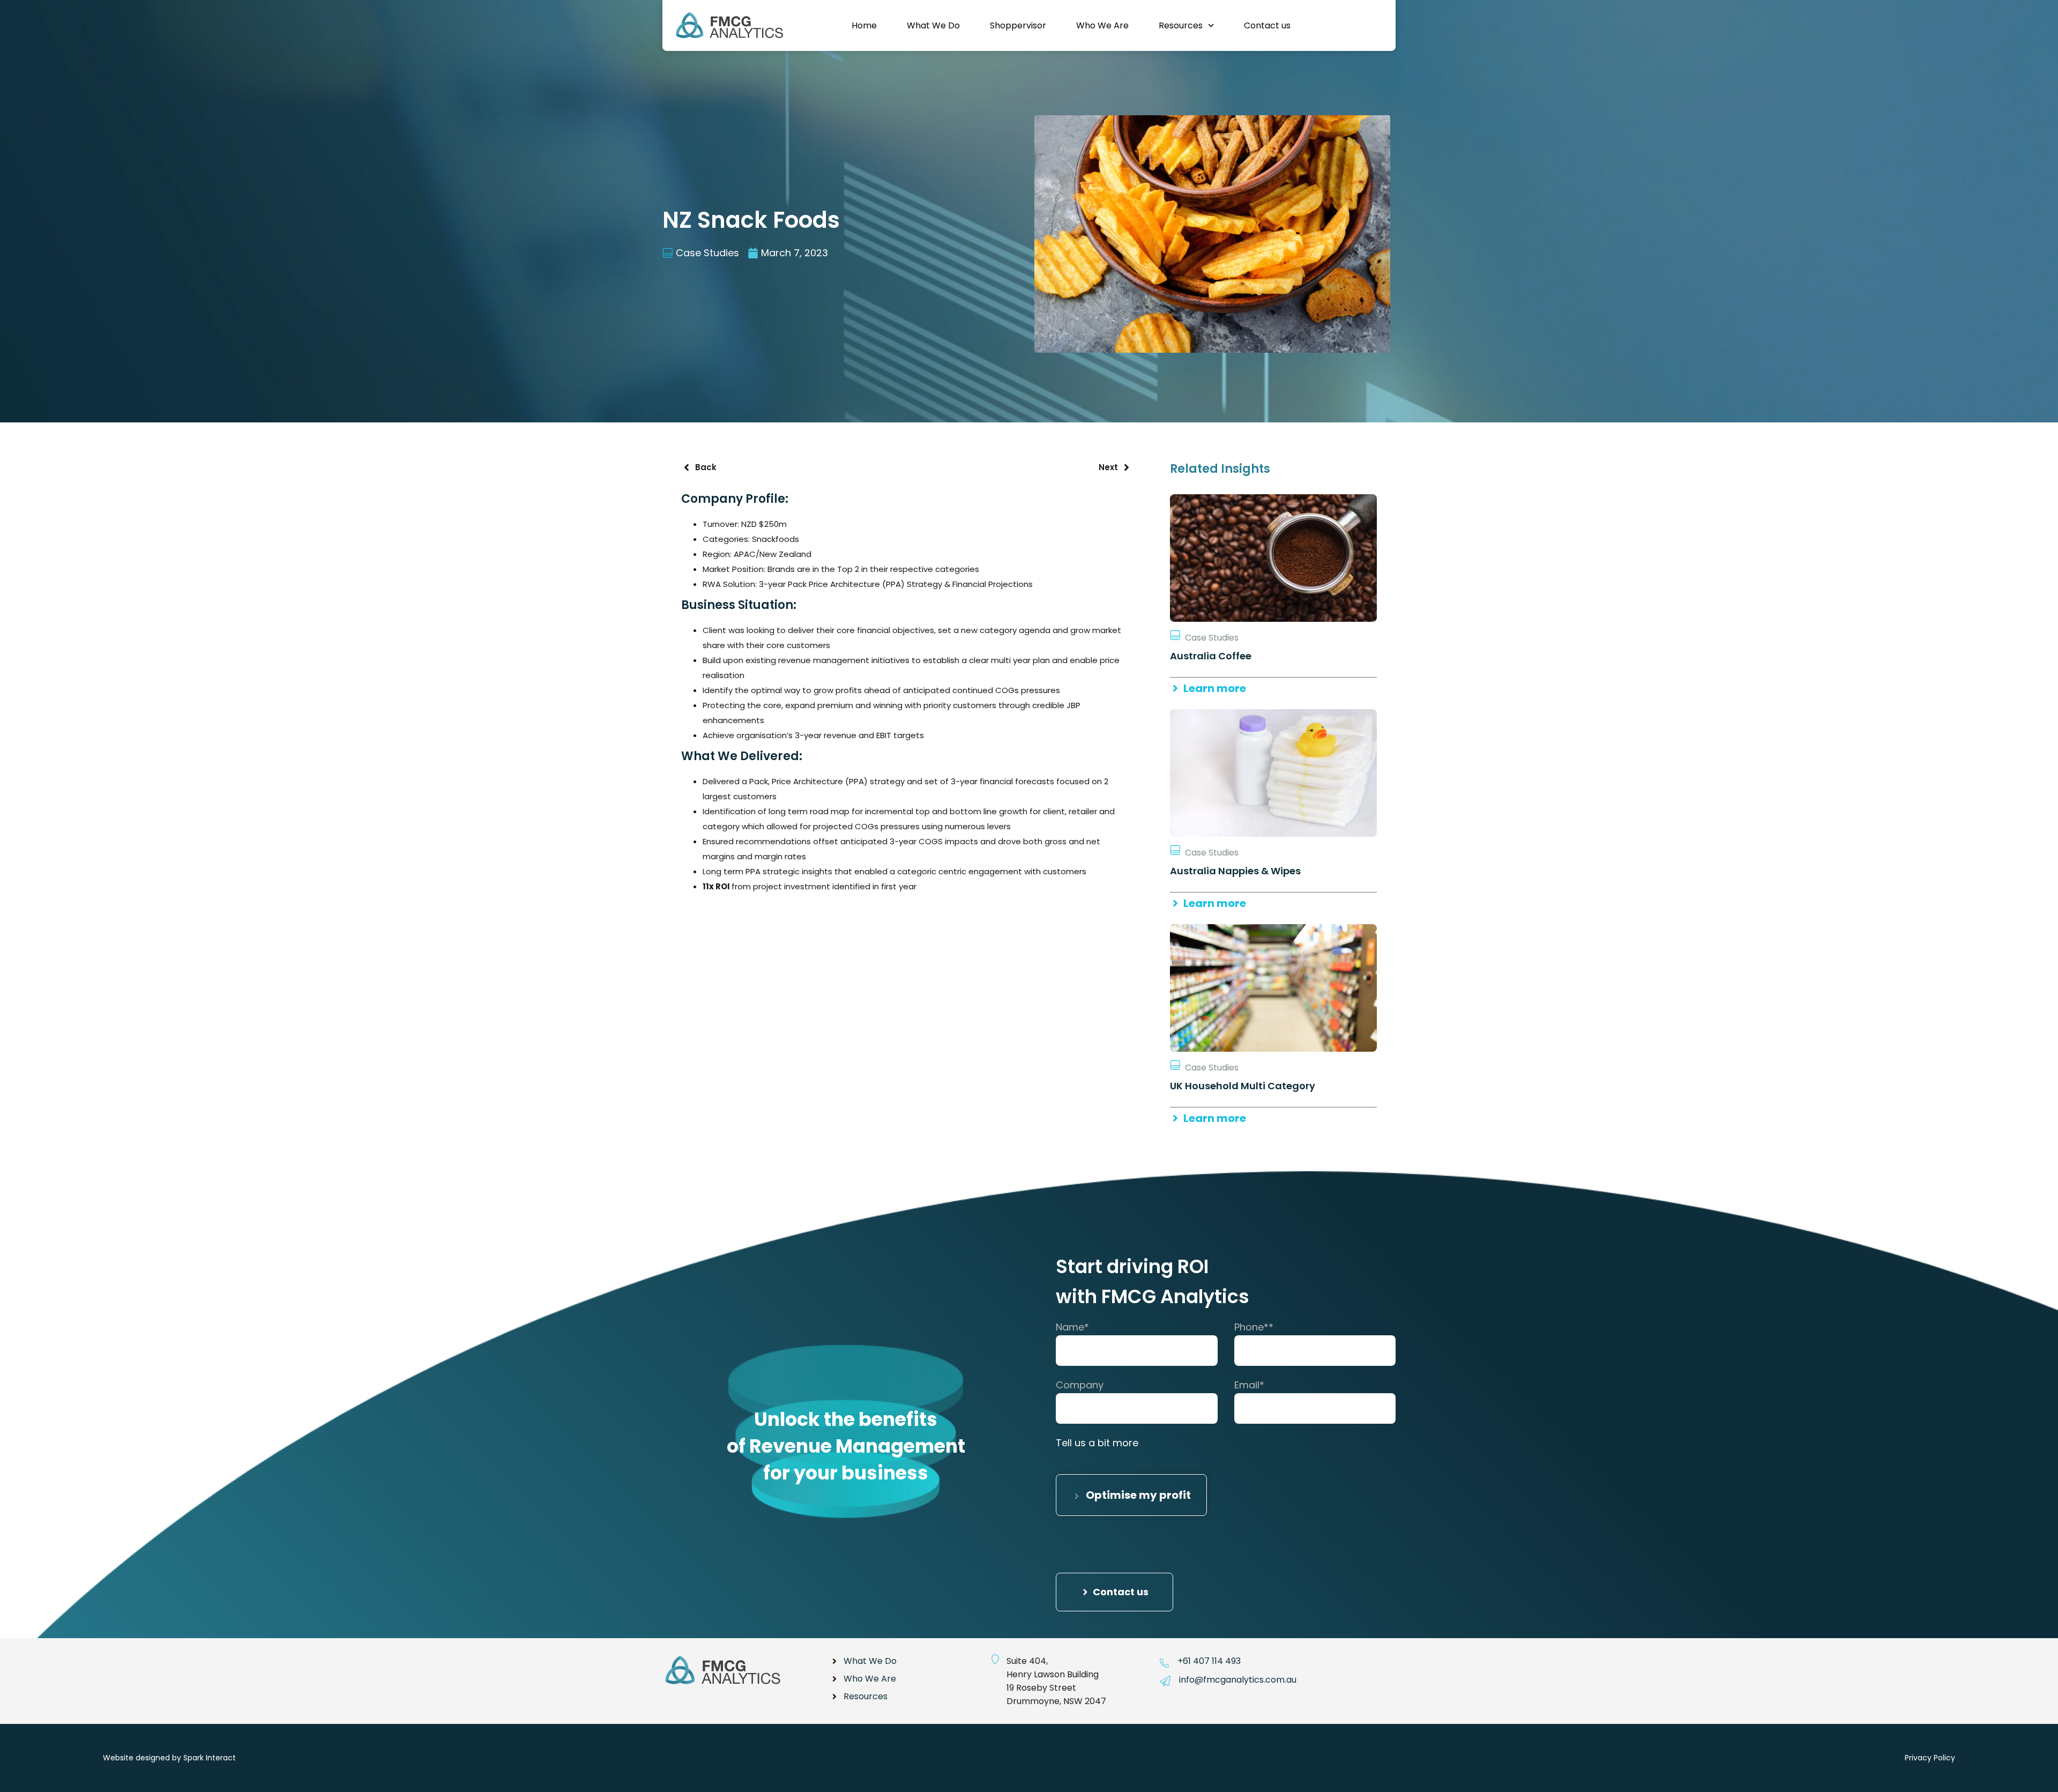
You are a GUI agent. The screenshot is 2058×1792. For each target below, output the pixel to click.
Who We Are (1102, 25)
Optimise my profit (1137, 1495)
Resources (1181, 25)
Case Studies (707, 253)
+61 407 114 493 (1209, 1661)
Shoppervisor (1018, 25)
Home (864, 25)
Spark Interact (210, 1758)
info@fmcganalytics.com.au (1238, 1680)
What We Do (933, 25)
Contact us (1267, 25)
